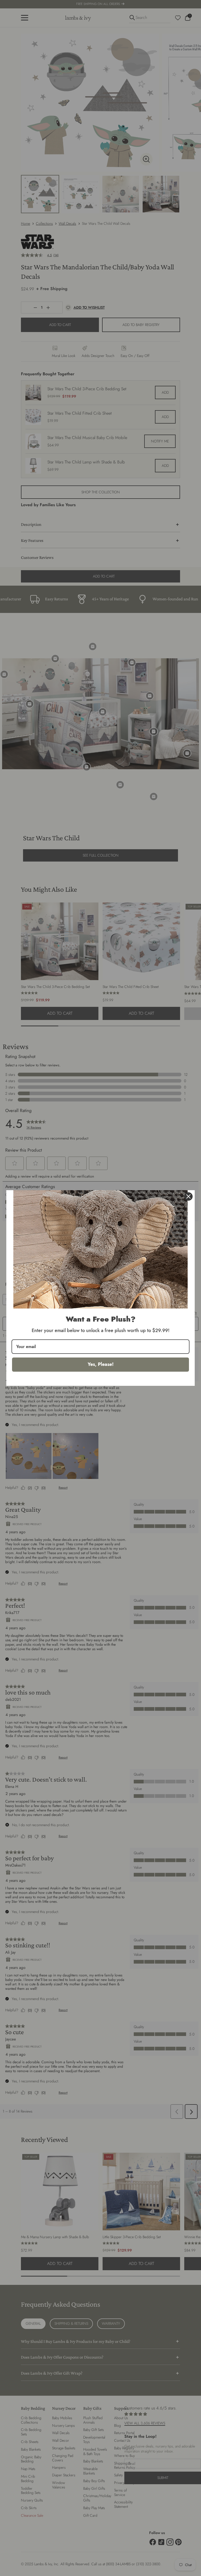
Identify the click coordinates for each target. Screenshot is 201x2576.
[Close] (188, 1196)
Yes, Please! (101, 1364)
